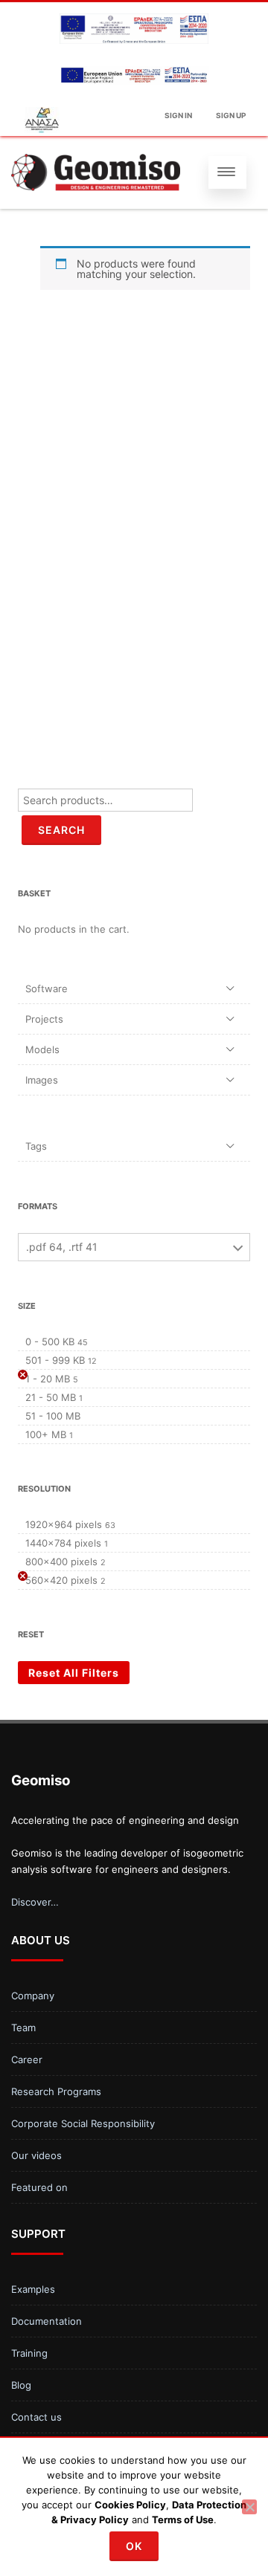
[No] (249, 2507)
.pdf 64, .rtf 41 (62, 1247)
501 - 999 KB (55, 1360)
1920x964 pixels (64, 1524)
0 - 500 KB (50, 1342)
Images (42, 1080)
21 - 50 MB (51, 1397)
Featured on (39, 2187)
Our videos (36, 2155)
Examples (33, 2289)
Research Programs (56, 2091)
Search (61, 830)
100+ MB (46, 1434)
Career (27, 2059)
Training (29, 2353)
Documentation (47, 2321)
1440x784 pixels (63, 1543)
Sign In (178, 115)
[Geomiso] (96, 172)
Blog (21, 2385)
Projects (44, 1019)
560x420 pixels (61, 1580)
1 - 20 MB (48, 1379)
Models (42, 1049)
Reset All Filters (74, 1673)
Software (47, 988)
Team (23, 2028)
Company (33, 1996)
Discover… (35, 1902)
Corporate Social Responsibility (83, 2123)
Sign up (231, 115)
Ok (134, 2546)
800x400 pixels (61, 1562)
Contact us (36, 2417)
